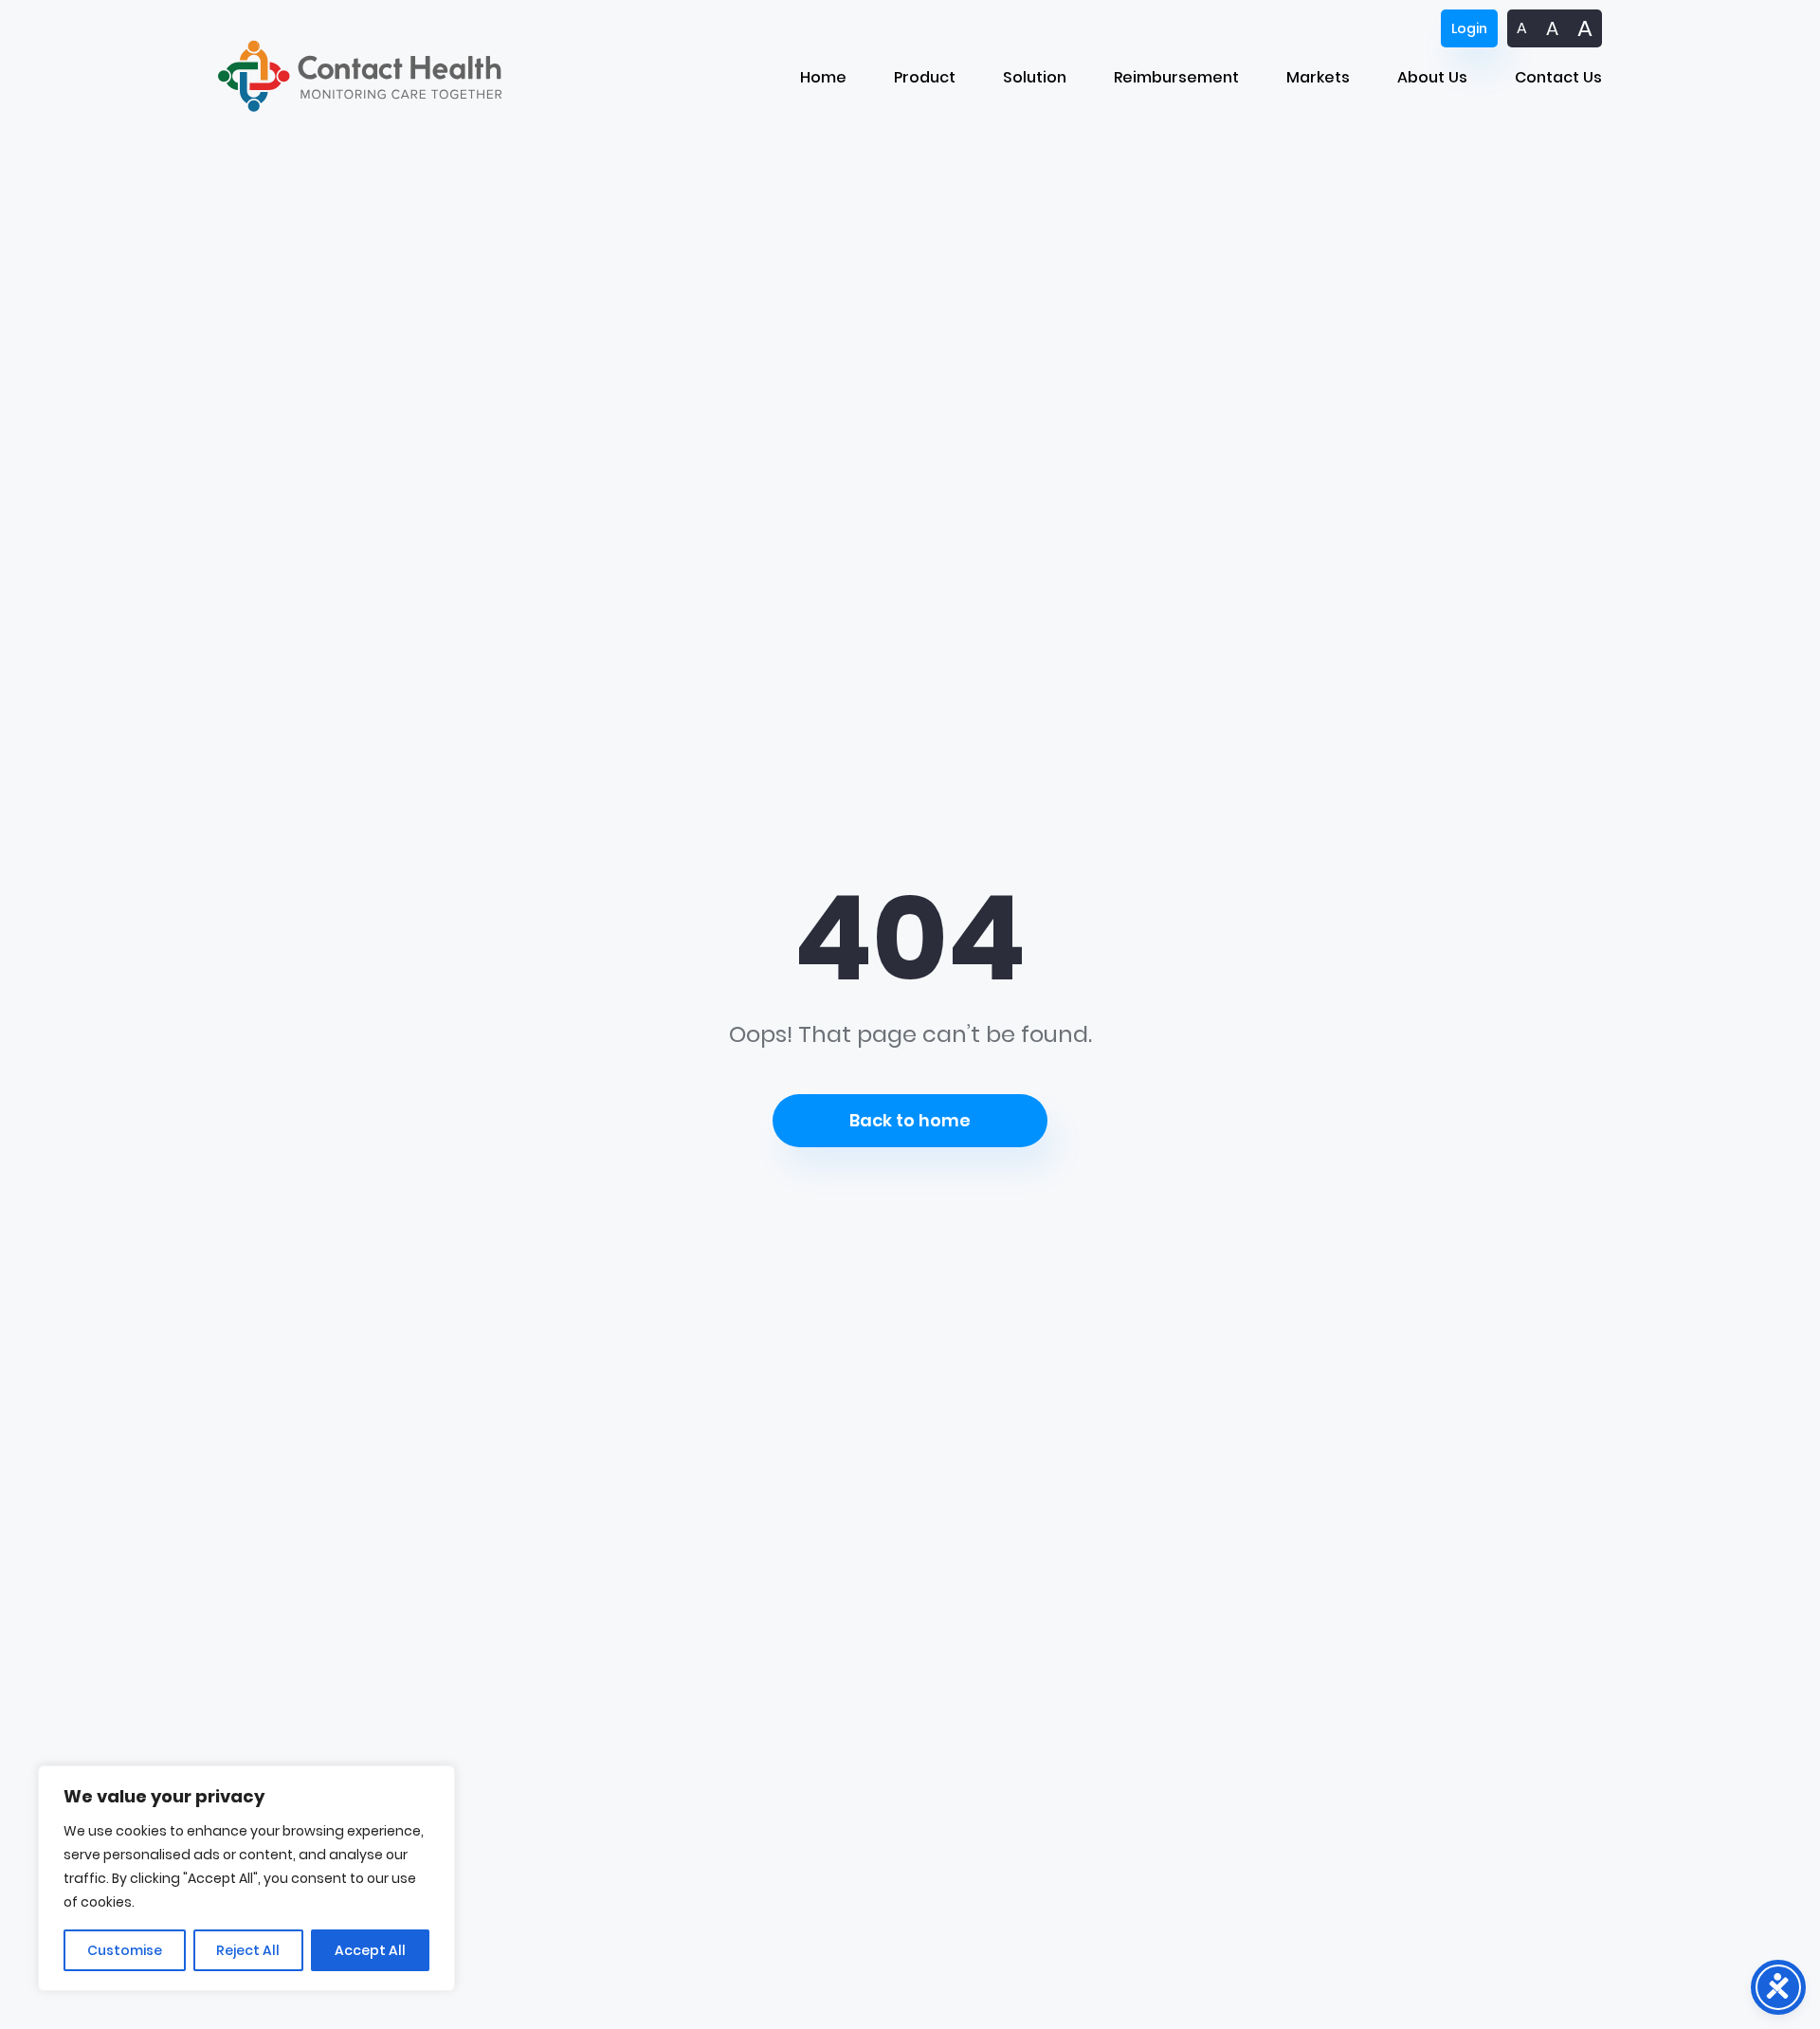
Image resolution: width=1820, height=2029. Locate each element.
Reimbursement (1176, 77)
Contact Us (1558, 77)
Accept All (370, 1950)
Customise (125, 1950)
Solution (1035, 77)
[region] (246, 1878)
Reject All (248, 1950)
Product (925, 77)
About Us (1432, 77)
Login (1469, 28)
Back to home (910, 1120)
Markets (1318, 77)
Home (823, 77)
